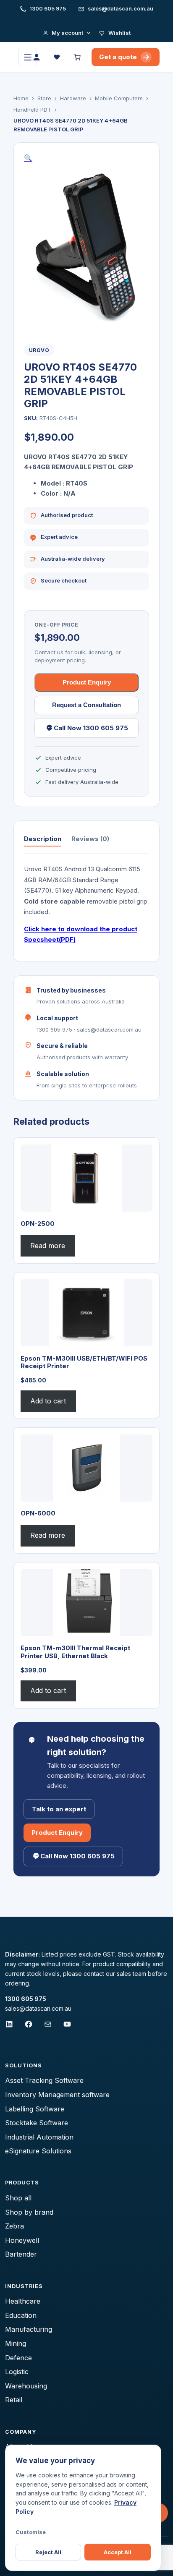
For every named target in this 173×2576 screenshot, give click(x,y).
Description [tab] (43, 839)
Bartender (21, 2254)
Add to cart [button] (48, 1401)
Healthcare (23, 2301)
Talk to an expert (59, 1809)
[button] (28, 158)
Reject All (48, 2552)
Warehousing (26, 2386)
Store (44, 98)
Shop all (18, 2198)
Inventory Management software (57, 2095)
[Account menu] (37, 57)
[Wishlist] (58, 57)
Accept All (118, 2552)
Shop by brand (29, 2212)
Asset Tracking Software (44, 2080)
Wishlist (119, 33)
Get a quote (118, 57)
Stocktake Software (37, 2123)
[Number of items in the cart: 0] (78, 57)
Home (21, 98)
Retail (14, 2400)
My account (67, 33)
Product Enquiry (87, 682)
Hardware (73, 98)
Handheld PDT (32, 110)
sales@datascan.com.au (120, 9)
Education (21, 2315)
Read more (48, 1246)
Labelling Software (35, 2109)
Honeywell (22, 2240)
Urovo (39, 350)
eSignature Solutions (38, 2151)
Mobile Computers (119, 98)
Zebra (14, 2226)
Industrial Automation (39, 2137)
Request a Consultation (86, 705)
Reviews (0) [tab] (90, 839)
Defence (18, 2358)
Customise (31, 2532)
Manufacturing (29, 2329)
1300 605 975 (47, 9)
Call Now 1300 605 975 (91, 728)
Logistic (17, 2372)
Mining (16, 2343)
